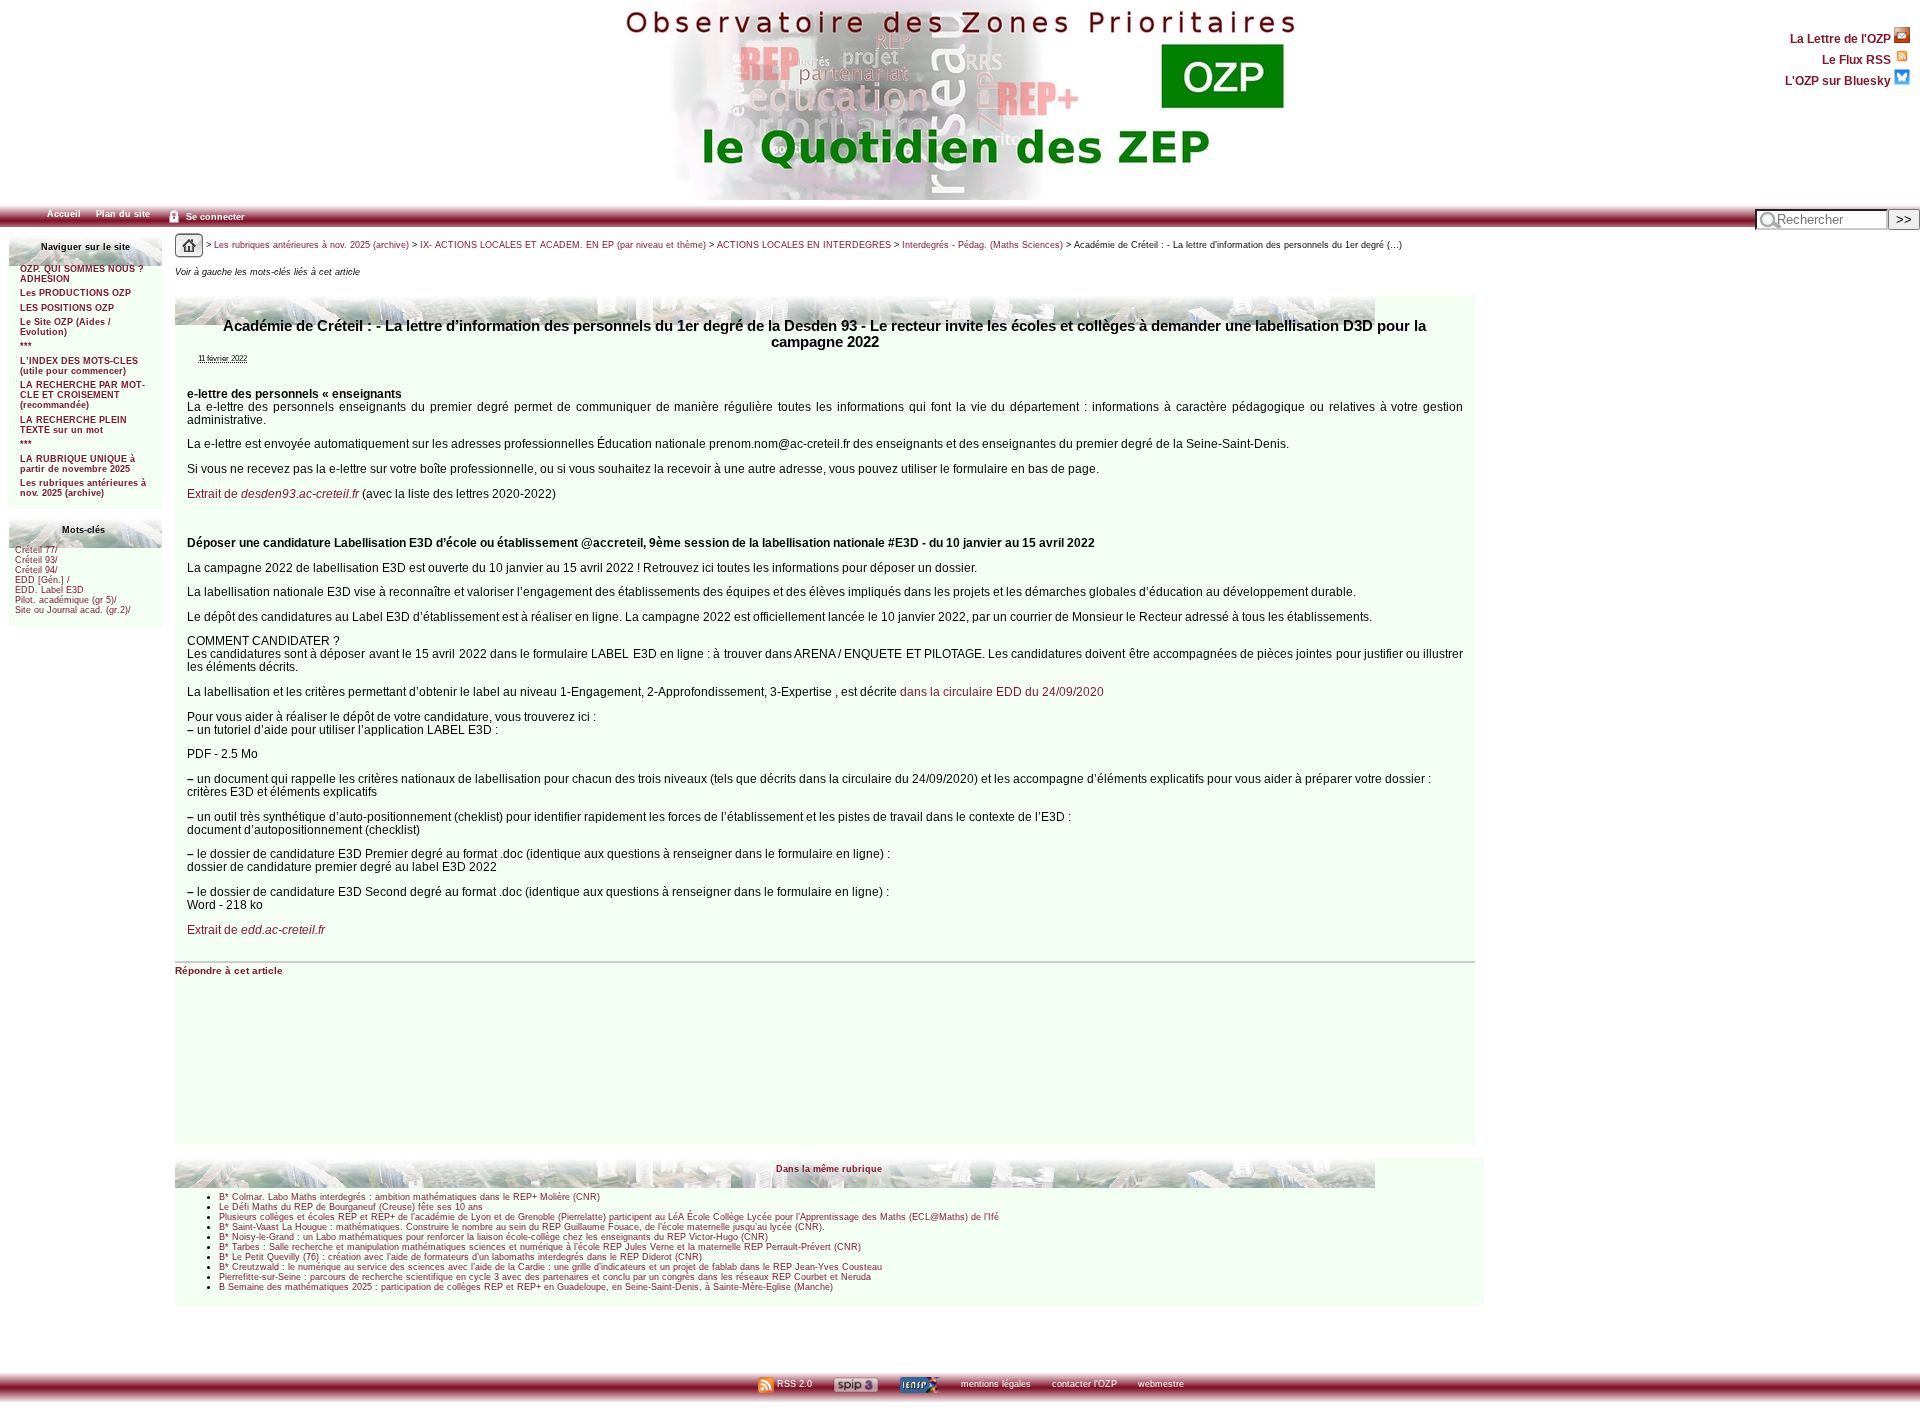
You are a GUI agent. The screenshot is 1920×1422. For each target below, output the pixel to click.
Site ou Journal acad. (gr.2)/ (73, 610)
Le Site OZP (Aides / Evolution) (65, 327)
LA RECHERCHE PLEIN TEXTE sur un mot (73, 425)
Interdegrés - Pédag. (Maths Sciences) (982, 245)
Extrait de (273, 493)
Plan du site (123, 214)
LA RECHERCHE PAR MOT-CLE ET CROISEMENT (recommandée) (82, 395)
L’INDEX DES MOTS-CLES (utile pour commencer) (79, 366)
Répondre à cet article (229, 970)
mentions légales (996, 1384)
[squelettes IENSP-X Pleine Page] (919, 1384)
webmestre (1161, 1384)
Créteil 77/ (36, 550)
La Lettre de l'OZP (1842, 38)
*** (26, 346)
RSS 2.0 (793, 1384)
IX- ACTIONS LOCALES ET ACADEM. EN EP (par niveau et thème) (563, 245)
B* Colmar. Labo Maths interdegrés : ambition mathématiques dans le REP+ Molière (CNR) (409, 1197)
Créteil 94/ (36, 570)
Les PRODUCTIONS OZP (75, 293)
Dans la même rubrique (829, 1169)
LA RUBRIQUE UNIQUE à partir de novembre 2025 (77, 464)
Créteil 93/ (36, 560)
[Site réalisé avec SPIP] (856, 1384)
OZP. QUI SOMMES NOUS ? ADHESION (82, 274)
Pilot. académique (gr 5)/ (66, 600)
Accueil (64, 214)
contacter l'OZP (1084, 1384)
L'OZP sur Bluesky (1839, 80)
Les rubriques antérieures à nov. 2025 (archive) (83, 488)
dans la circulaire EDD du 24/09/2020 (1002, 691)
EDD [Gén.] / (42, 580)
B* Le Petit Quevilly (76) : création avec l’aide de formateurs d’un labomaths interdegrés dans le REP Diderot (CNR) (460, 1257)
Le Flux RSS (1858, 59)
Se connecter (214, 217)
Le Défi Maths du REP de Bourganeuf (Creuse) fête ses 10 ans (351, 1207)
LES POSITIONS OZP (67, 308)
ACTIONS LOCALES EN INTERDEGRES (804, 245)
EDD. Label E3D (49, 590)
